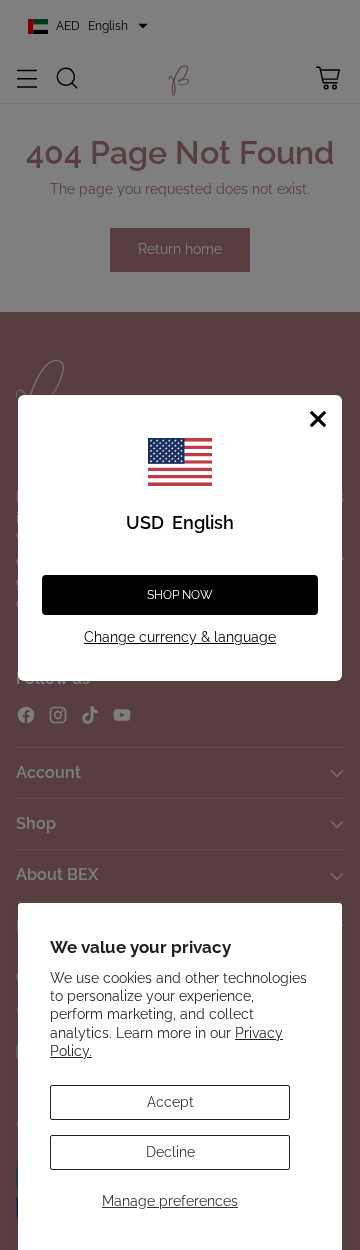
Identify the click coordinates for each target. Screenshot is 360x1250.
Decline (170, 1152)
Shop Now (180, 595)
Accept (170, 1102)
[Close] (318, 419)
